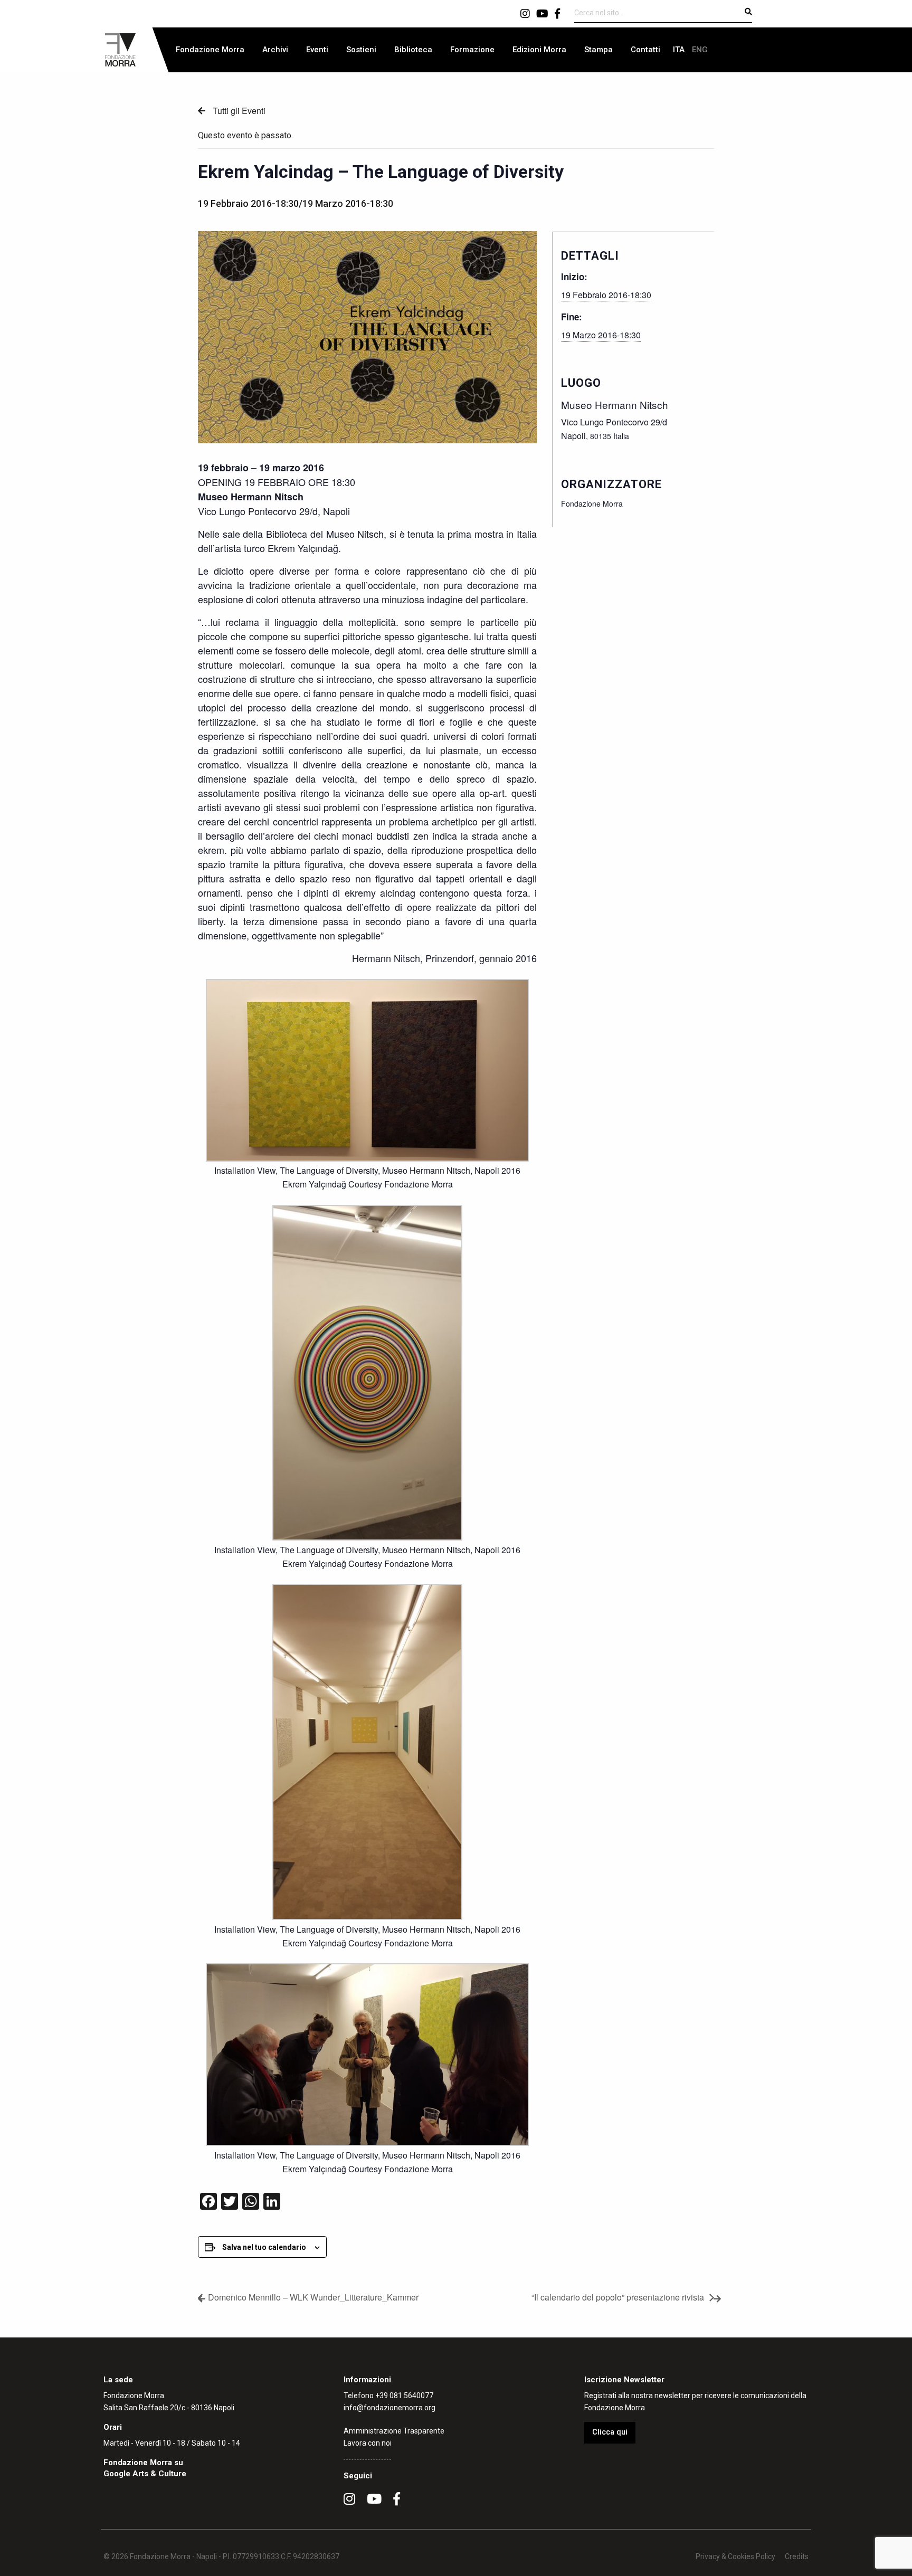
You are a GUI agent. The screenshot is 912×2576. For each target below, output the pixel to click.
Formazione (472, 50)
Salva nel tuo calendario (264, 2247)
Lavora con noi (368, 2443)
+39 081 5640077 (404, 2396)
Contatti (645, 50)
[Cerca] (748, 12)
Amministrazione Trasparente (394, 2431)
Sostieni (361, 50)
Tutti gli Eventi (238, 111)
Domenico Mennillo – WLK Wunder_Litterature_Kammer (313, 2297)
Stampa (598, 50)
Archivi (275, 50)
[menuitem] (210, 50)
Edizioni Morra (539, 50)
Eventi (317, 50)
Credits (797, 2556)
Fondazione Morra (210, 50)
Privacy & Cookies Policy (735, 2556)
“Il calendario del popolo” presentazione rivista (618, 2297)
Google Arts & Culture (145, 2474)
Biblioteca (413, 50)
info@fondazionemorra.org (389, 2408)
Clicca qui (610, 2432)
